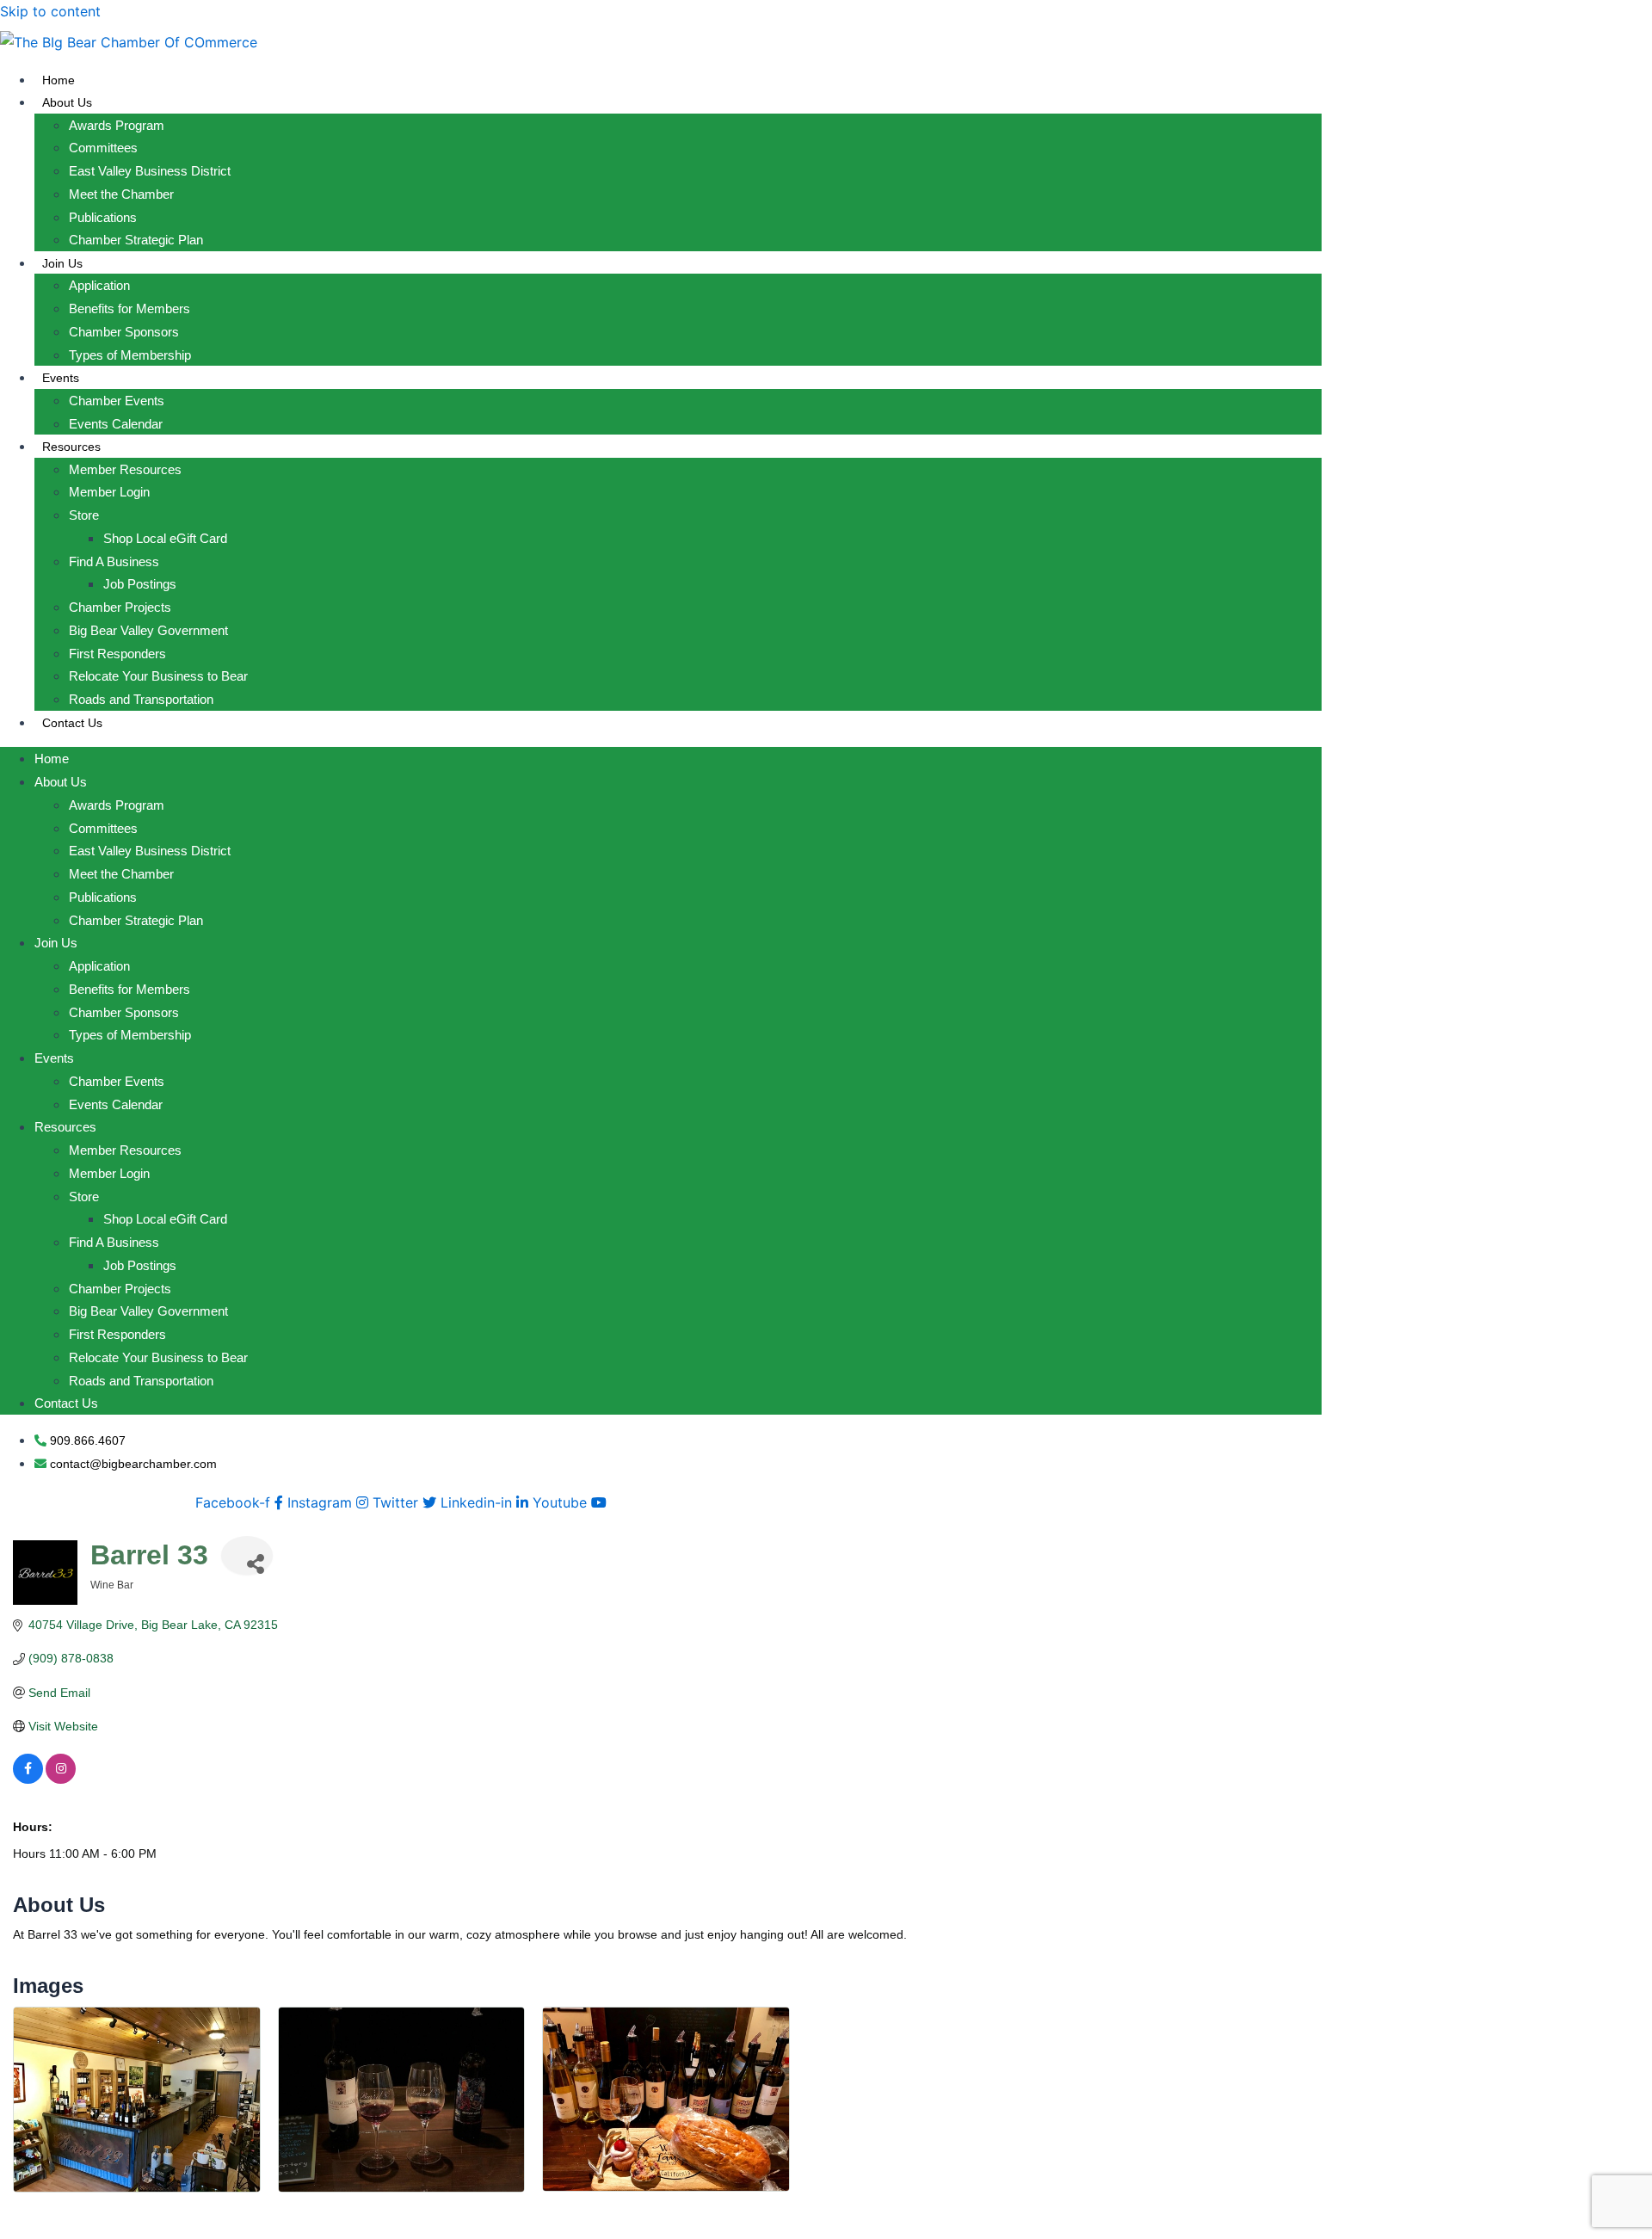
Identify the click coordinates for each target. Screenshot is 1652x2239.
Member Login (109, 492)
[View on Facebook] (28, 1779)
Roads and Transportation (141, 699)
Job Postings (140, 584)
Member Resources (125, 469)
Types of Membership (130, 355)
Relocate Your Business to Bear (158, 676)
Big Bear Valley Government (148, 630)
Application (99, 285)
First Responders (117, 654)
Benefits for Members (129, 308)
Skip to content (50, 11)
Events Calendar (116, 424)
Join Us (62, 263)
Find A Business (114, 561)
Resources (71, 447)
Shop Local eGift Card (165, 538)
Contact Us (72, 723)
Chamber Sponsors (124, 332)
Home (59, 80)
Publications (103, 217)
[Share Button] (247, 1555)
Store (84, 515)
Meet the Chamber (121, 194)
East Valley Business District (150, 171)
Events (61, 378)
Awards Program (117, 125)
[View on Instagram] (61, 1779)
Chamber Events (117, 401)
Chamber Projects (120, 607)
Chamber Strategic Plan (136, 240)
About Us (67, 102)
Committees (103, 148)
